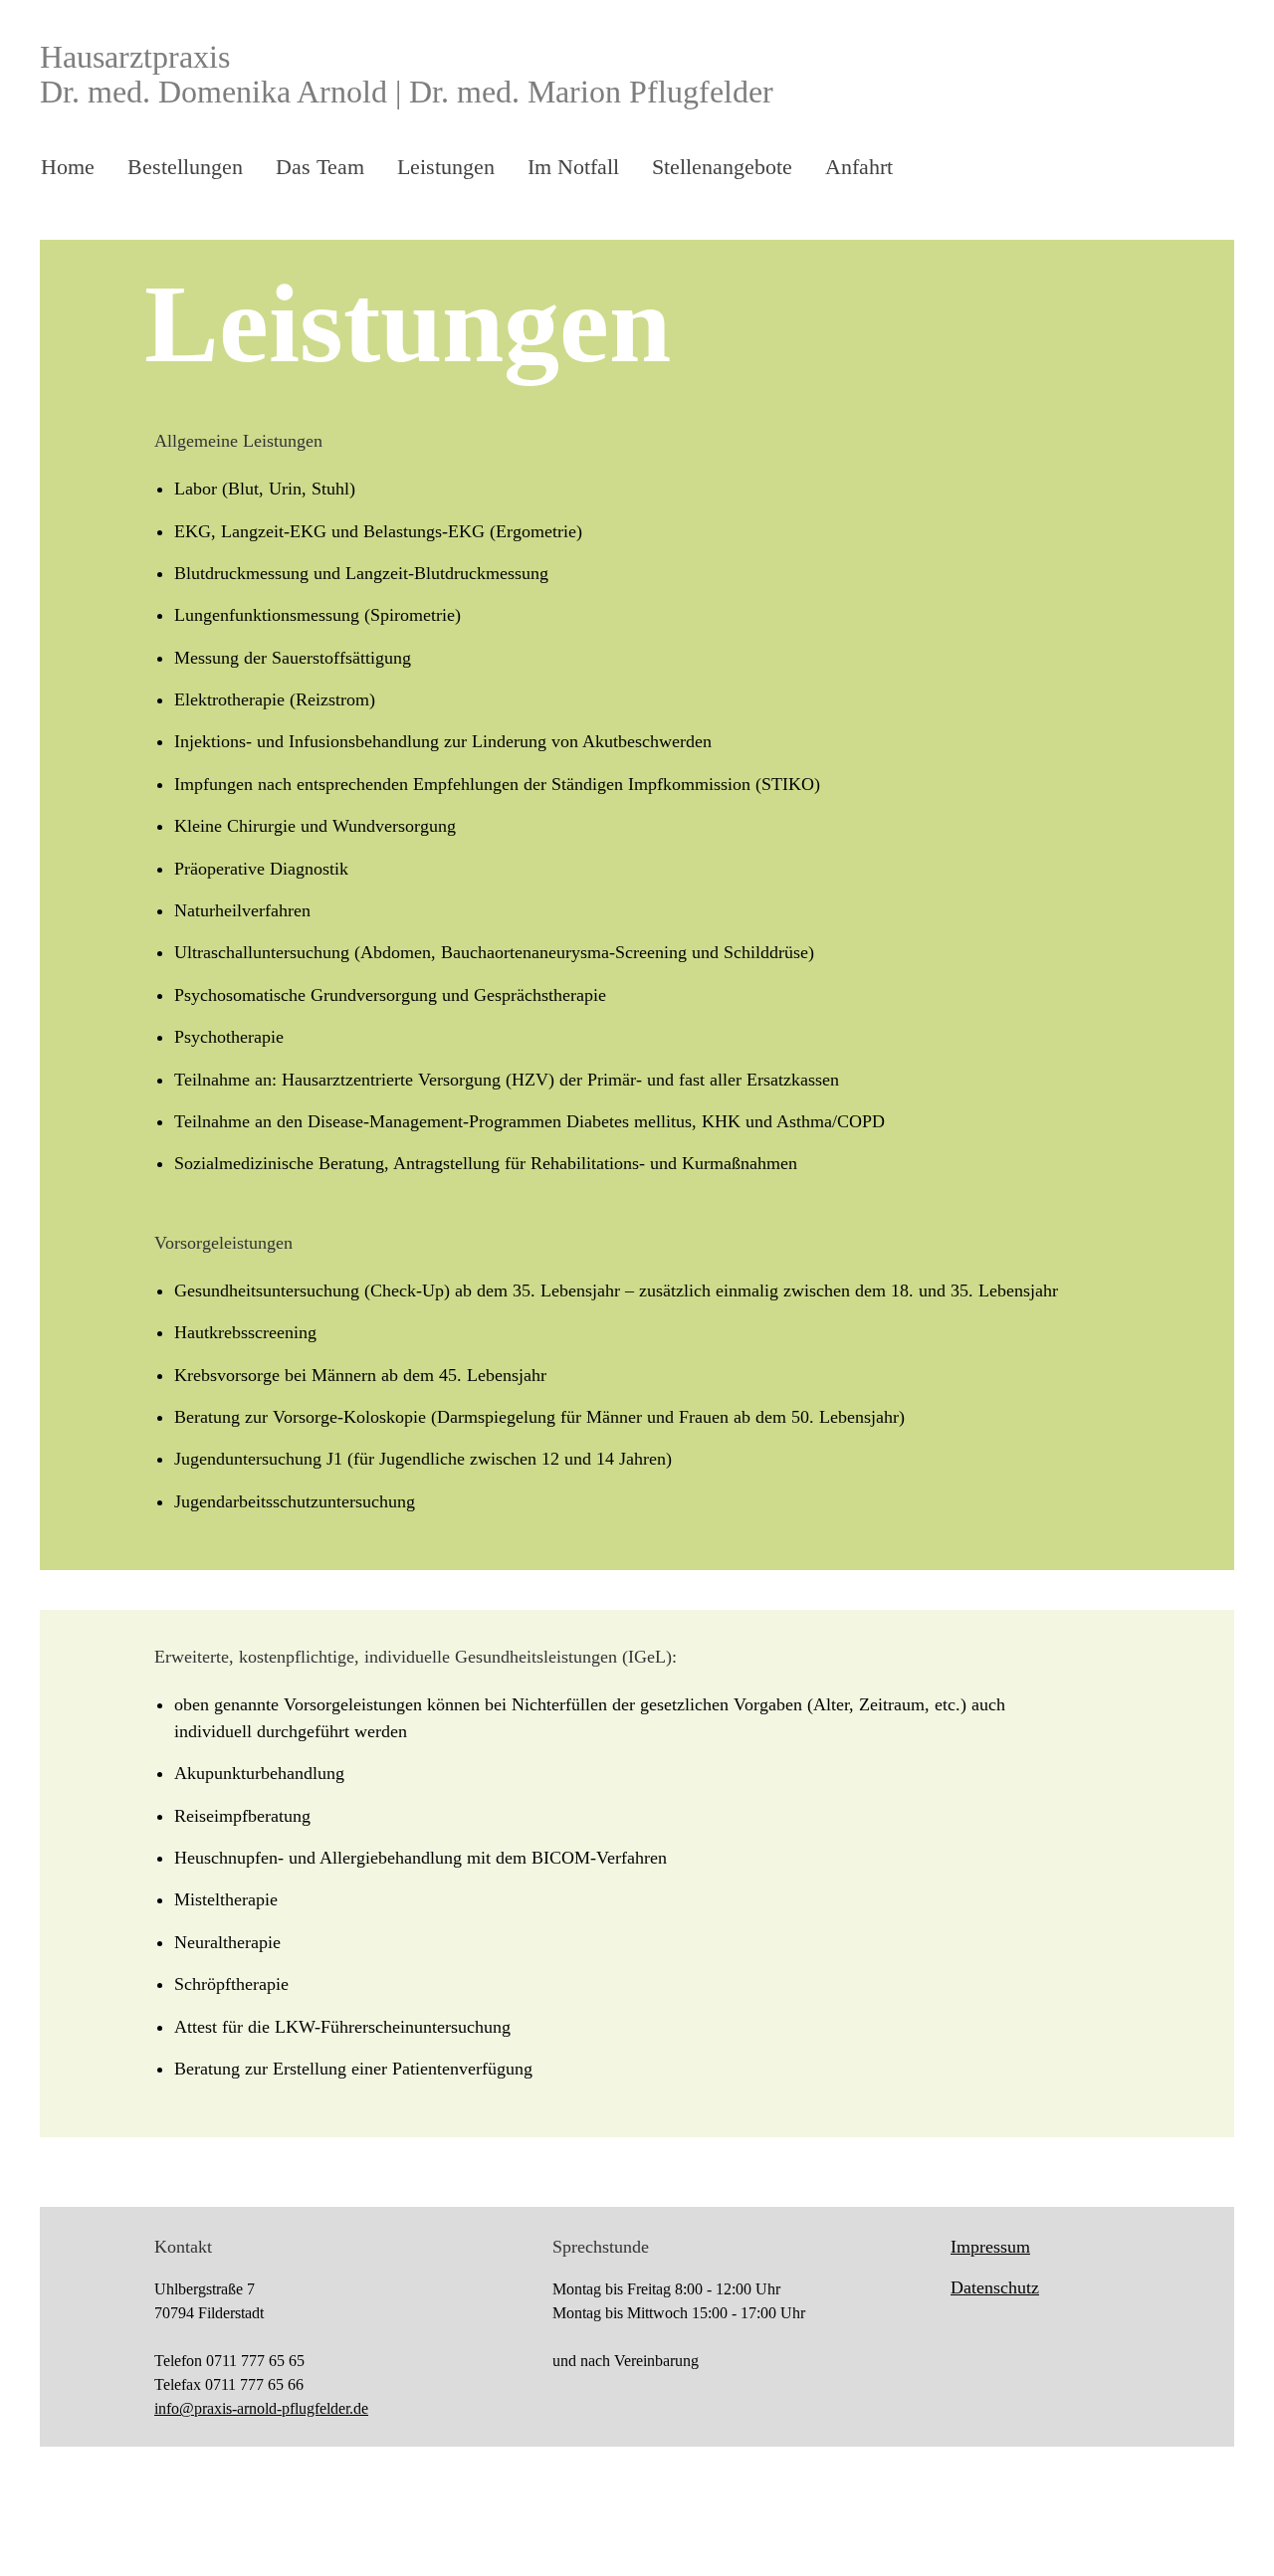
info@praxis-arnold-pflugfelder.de (261, 2408)
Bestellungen (185, 167)
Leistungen (446, 167)
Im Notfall (573, 167)
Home (68, 167)
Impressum (990, 2247)
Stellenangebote (722, 167)
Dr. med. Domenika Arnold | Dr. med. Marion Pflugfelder (407, 92)
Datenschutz (995, 2287)
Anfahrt (859, 167)
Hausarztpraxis (135, 57)
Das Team (320, 167)
